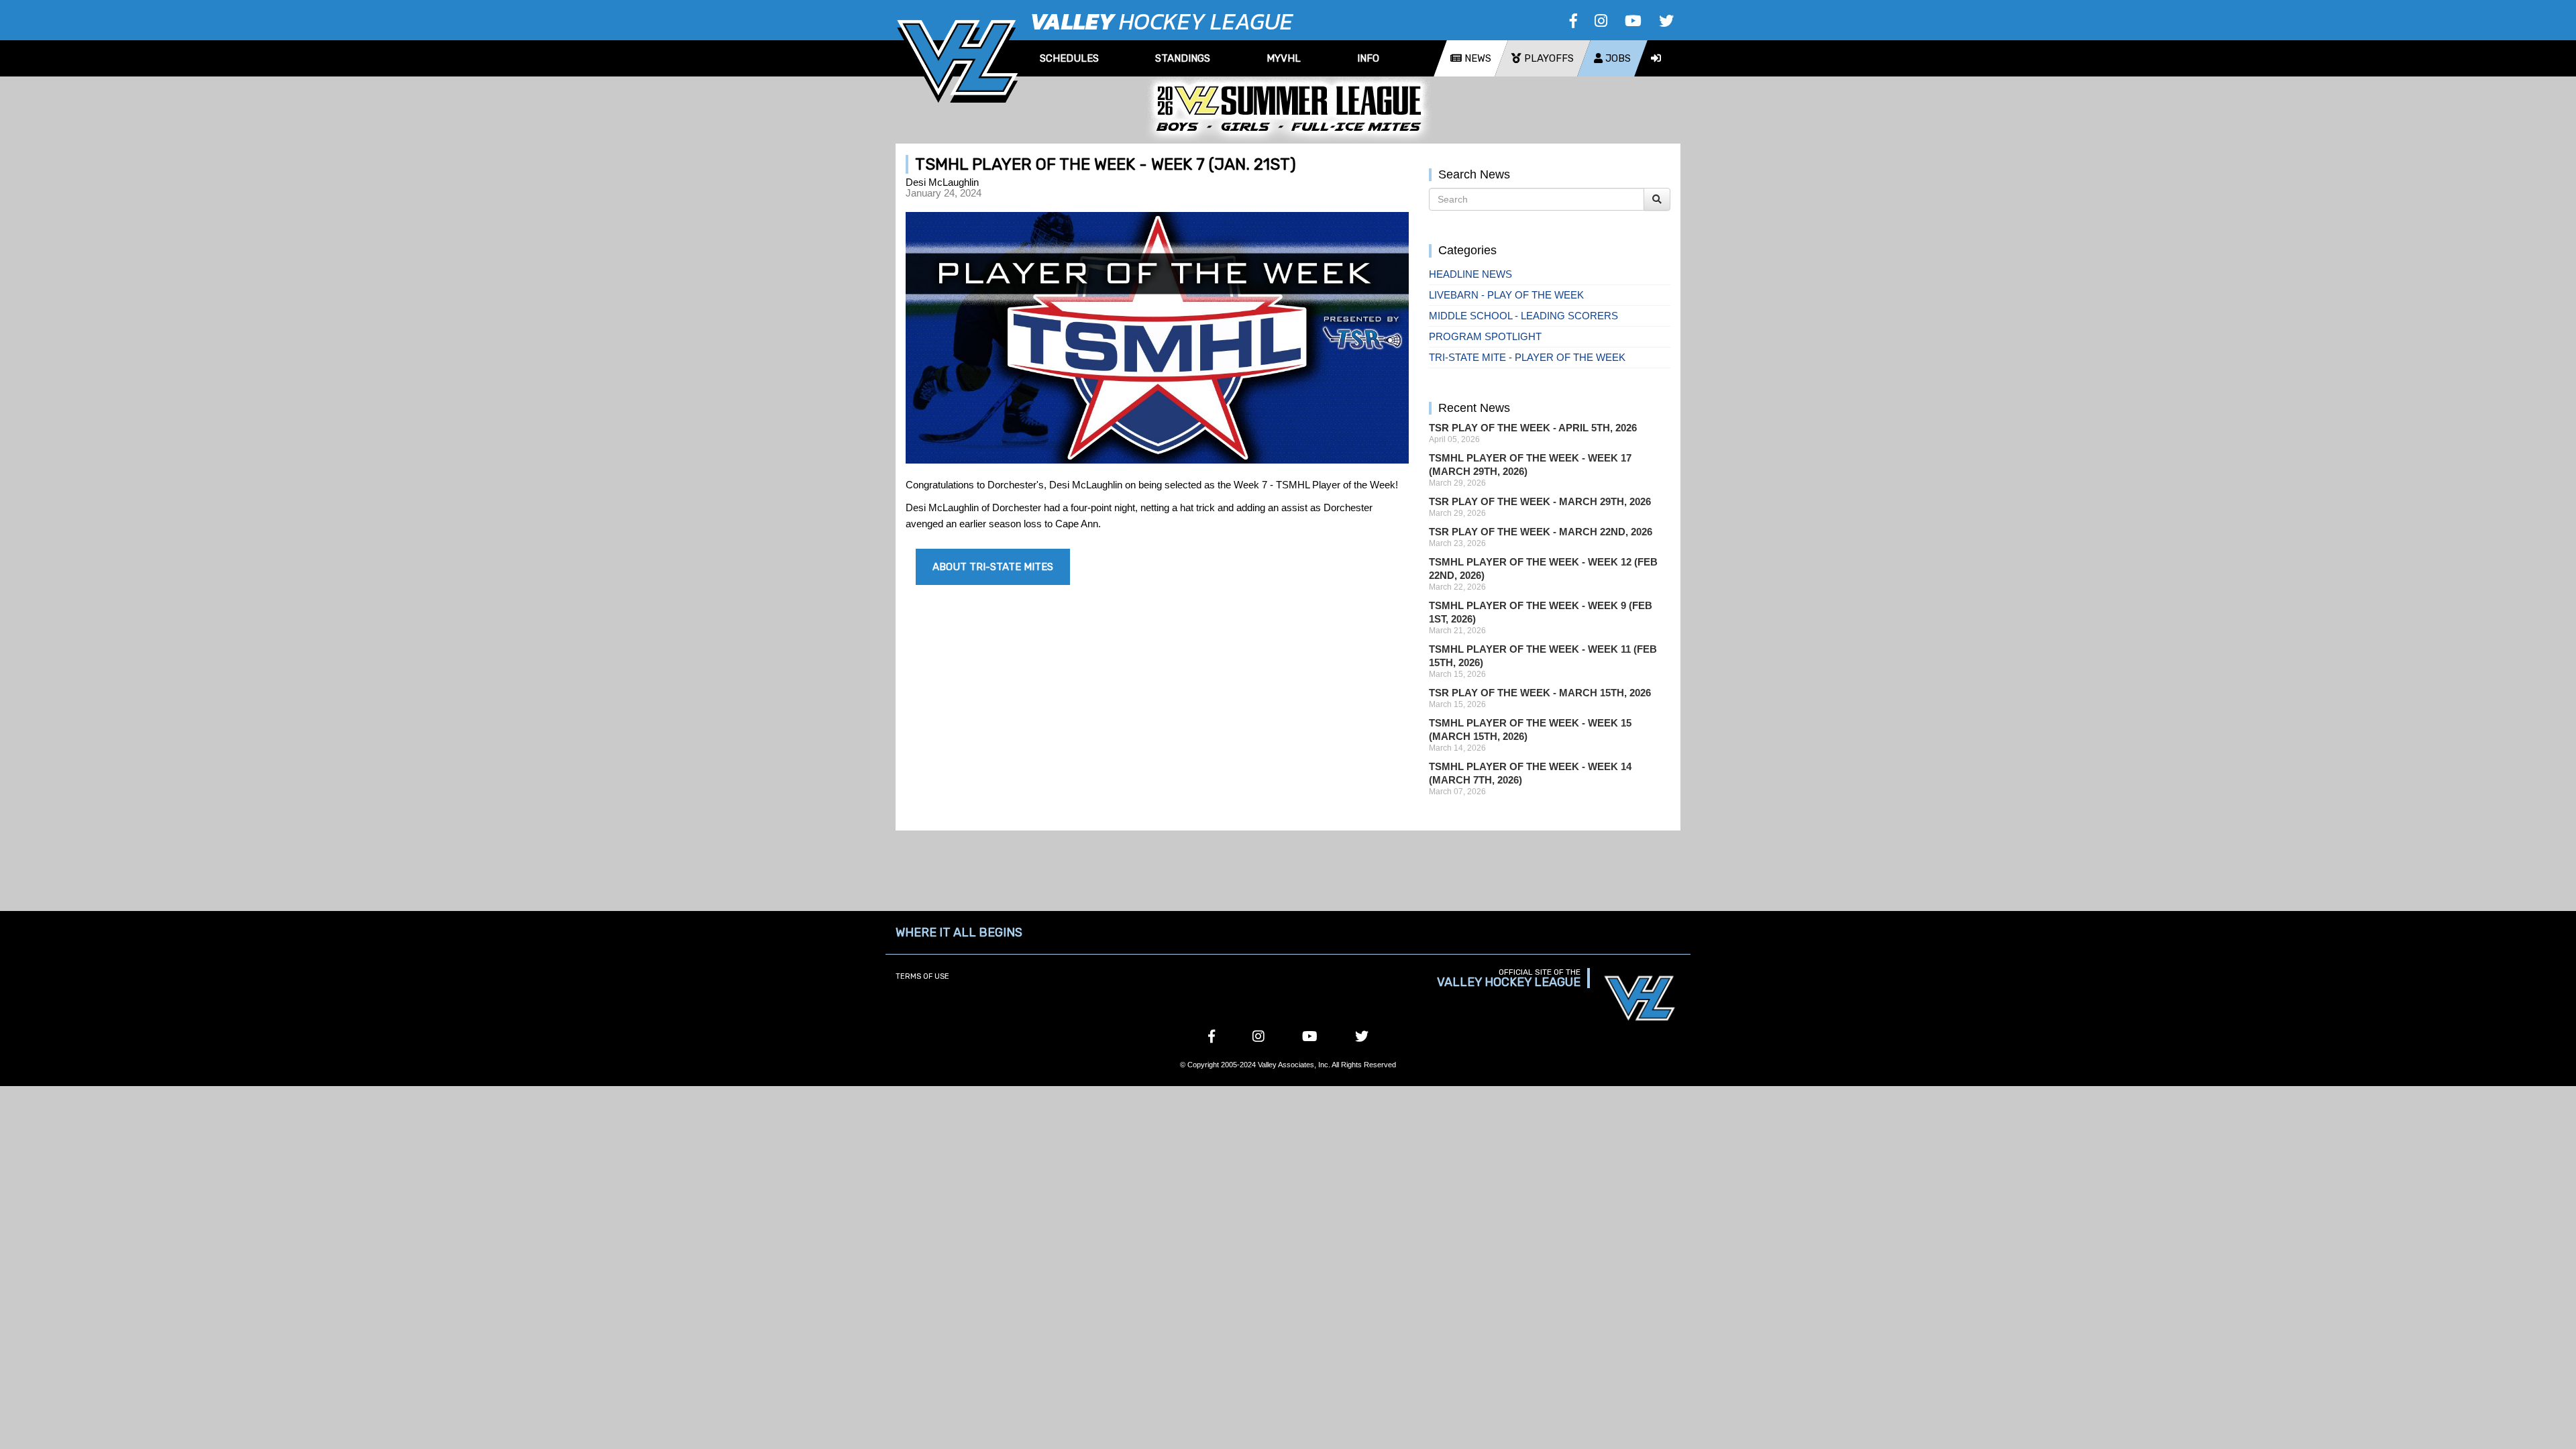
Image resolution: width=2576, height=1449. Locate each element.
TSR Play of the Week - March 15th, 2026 (1540, 693)
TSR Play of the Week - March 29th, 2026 (1540, 501)
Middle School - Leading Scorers (1523, 316)
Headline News (1470, 274)
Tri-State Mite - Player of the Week (1527, 357)
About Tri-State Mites (993, 567)
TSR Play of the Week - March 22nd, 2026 (1541, 532)
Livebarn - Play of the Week (1506, 295)
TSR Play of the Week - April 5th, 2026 (1533, 428)
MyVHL (1284, 58)
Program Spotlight (1485, 336)
